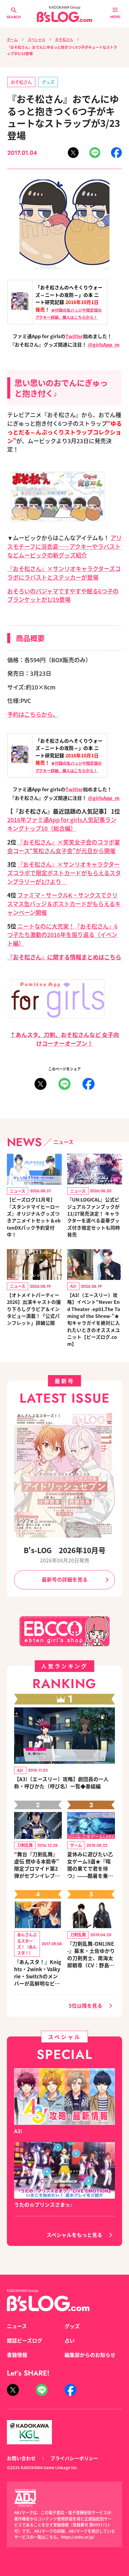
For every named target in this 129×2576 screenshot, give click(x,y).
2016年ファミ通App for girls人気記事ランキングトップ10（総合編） (62, 824)
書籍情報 (17, 2355)
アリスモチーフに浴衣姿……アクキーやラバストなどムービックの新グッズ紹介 (64, 546)
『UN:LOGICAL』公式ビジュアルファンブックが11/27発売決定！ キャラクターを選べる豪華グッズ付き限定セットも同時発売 (94, 1217)
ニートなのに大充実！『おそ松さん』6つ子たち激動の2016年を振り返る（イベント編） (62, 935)
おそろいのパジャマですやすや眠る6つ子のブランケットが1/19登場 (63, 595)
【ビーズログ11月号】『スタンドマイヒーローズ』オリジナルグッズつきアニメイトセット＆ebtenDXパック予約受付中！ (34, 1217)
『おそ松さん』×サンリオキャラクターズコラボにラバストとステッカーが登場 (64, 573)
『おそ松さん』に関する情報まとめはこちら (64, 957)
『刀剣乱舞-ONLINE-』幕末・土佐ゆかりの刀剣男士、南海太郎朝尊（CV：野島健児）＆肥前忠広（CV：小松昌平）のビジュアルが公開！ (91, 1954)
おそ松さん (64, 39)
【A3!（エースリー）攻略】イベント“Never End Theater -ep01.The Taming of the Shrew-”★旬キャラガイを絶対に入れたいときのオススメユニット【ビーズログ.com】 (94, 1319)
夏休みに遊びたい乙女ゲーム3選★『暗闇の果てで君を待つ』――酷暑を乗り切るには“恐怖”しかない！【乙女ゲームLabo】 (91, 1865)
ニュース (17, 2326)
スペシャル (36, 39)
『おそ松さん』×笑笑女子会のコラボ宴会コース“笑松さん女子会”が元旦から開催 (64, 846)
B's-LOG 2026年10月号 (65, 1550)
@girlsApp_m (104, 344)
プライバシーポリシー (74, 2458)
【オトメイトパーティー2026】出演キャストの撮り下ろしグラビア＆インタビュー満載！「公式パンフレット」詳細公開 (34, 1309)
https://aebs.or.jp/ (78, 2537)
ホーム (12, 39)
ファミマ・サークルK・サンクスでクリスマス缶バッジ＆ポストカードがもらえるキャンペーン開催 (64, 904)
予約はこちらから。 (33, 714)
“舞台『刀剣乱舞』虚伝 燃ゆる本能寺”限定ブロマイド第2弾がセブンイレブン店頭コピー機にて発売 (37, 1865)
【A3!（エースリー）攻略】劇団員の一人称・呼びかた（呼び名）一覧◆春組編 (61, 1783)
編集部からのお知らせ (90, 2355)
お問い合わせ (21, 2458)
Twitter (74, 336)
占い (70, 2340)
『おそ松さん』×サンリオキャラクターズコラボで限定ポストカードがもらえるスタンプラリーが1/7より (64, 873)
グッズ (48, 82)
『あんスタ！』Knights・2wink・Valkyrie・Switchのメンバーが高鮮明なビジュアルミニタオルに (38, 1973)
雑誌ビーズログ (25, 2340)
